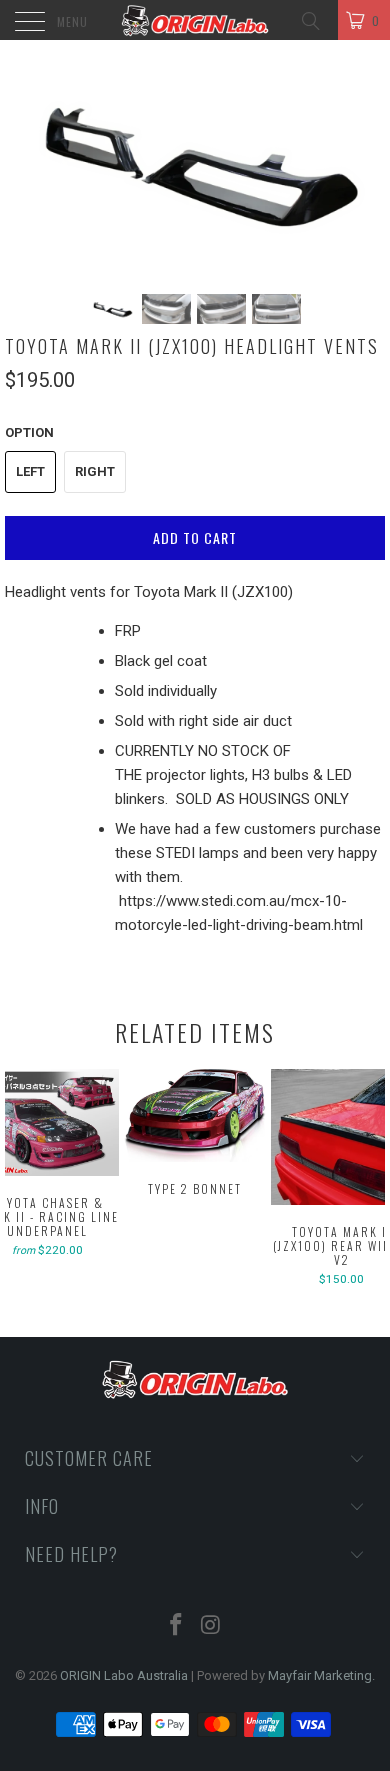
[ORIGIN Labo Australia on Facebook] (177, 1626)
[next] (366, 1180)
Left (30, 471)
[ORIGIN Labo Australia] (195, 20)
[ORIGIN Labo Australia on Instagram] (212, 1626)
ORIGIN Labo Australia (124, 1675)
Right (95, 471)
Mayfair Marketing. (321, 1675)
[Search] (309, 19)
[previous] (24, 1180)
